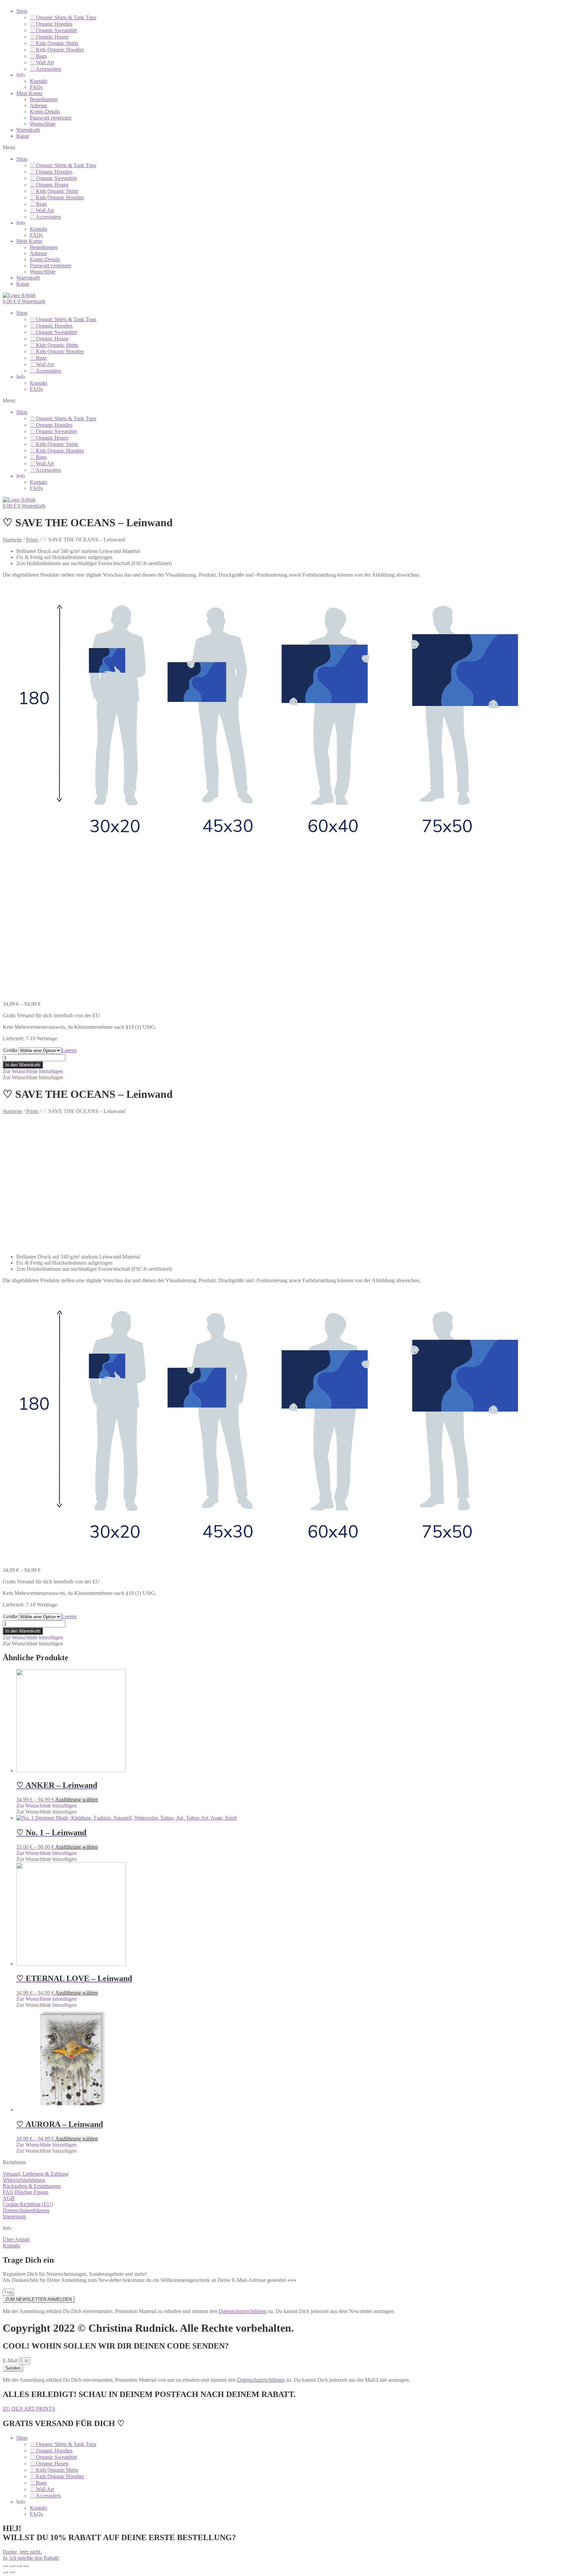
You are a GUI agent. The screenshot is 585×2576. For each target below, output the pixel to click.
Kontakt (38, 81)
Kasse (23, 136)
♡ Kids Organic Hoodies (57, 50)
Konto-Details (45, 112)
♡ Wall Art (42, 62)
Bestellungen (44, 99)
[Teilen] (12, 2566)
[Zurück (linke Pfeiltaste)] (5, 2572)
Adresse (38, 105)
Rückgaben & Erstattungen (32, 2186)
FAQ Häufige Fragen (26, 2192)
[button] (292, 148)
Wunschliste (43, 124)
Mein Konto (29, 93)
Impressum (14, 2216)
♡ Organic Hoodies (51, 24)
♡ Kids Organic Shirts (54, 43)
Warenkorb (28, 130)
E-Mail (11, 2361)
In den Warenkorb (23, 1065)
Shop (22, 11)
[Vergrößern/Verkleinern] (26, 2566)
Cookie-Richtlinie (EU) (28, 2204)
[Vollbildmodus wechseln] (19, 2566)
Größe (10, 1050)
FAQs (36, 87)
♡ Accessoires (45, 69)
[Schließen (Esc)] (5, 2566)
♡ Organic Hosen (49, 37)
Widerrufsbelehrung (24, 2180)
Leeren (69, 1050)
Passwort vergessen (51, 118)
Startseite (12, 540)
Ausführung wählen (77, 1800)
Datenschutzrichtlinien (243, 2311)
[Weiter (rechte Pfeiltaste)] (12, 2572)
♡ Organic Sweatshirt (53, 30)
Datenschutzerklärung (26, 2210)
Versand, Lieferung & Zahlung (36, 2174)
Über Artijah (16, 2239)
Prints (32, 540)
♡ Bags (38, 56)
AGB (9, 2198)
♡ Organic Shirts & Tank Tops (63, 17)
